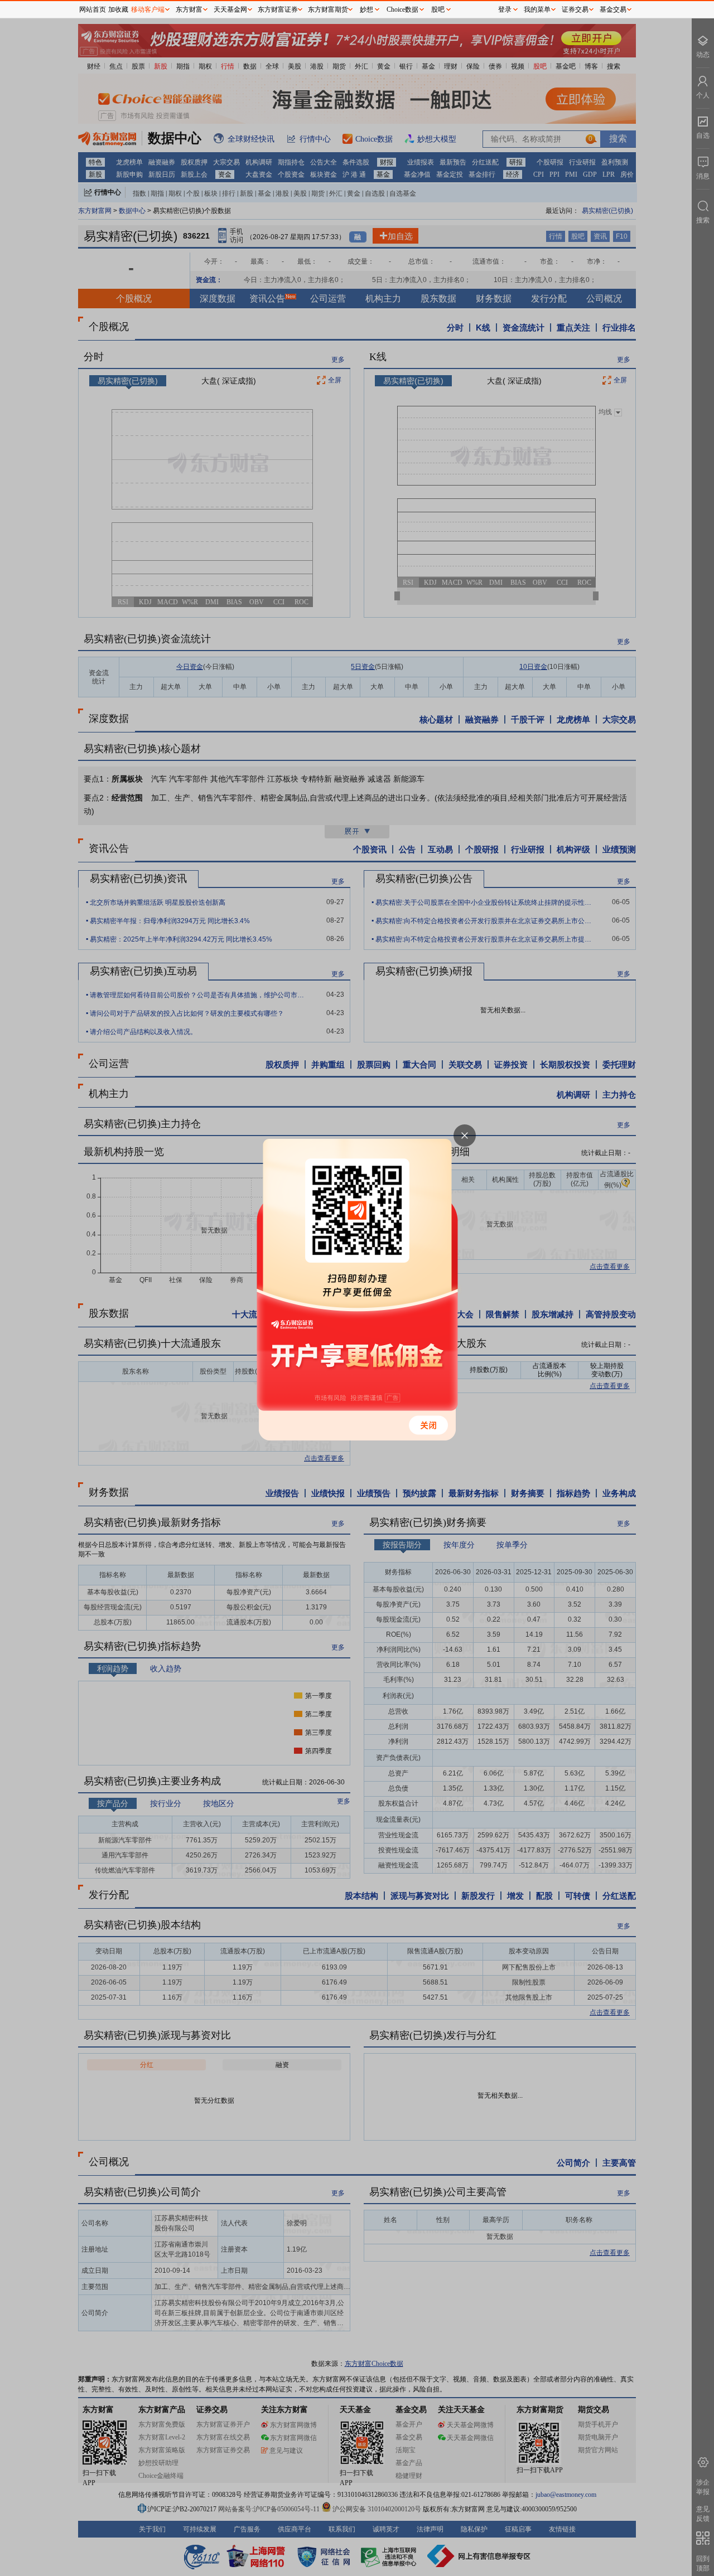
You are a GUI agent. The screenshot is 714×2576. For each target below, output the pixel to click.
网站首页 (93, 9)
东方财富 (189, 9)
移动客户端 (148, 9)
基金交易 (613, 9)
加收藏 (118, 9)
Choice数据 (402, 9)
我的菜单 (537, 9)
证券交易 (575, 9)
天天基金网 (230, 9)
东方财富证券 (278, 9)
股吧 (438, 9)
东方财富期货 (328, 9)
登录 (505, 9)
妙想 (366, 9)
